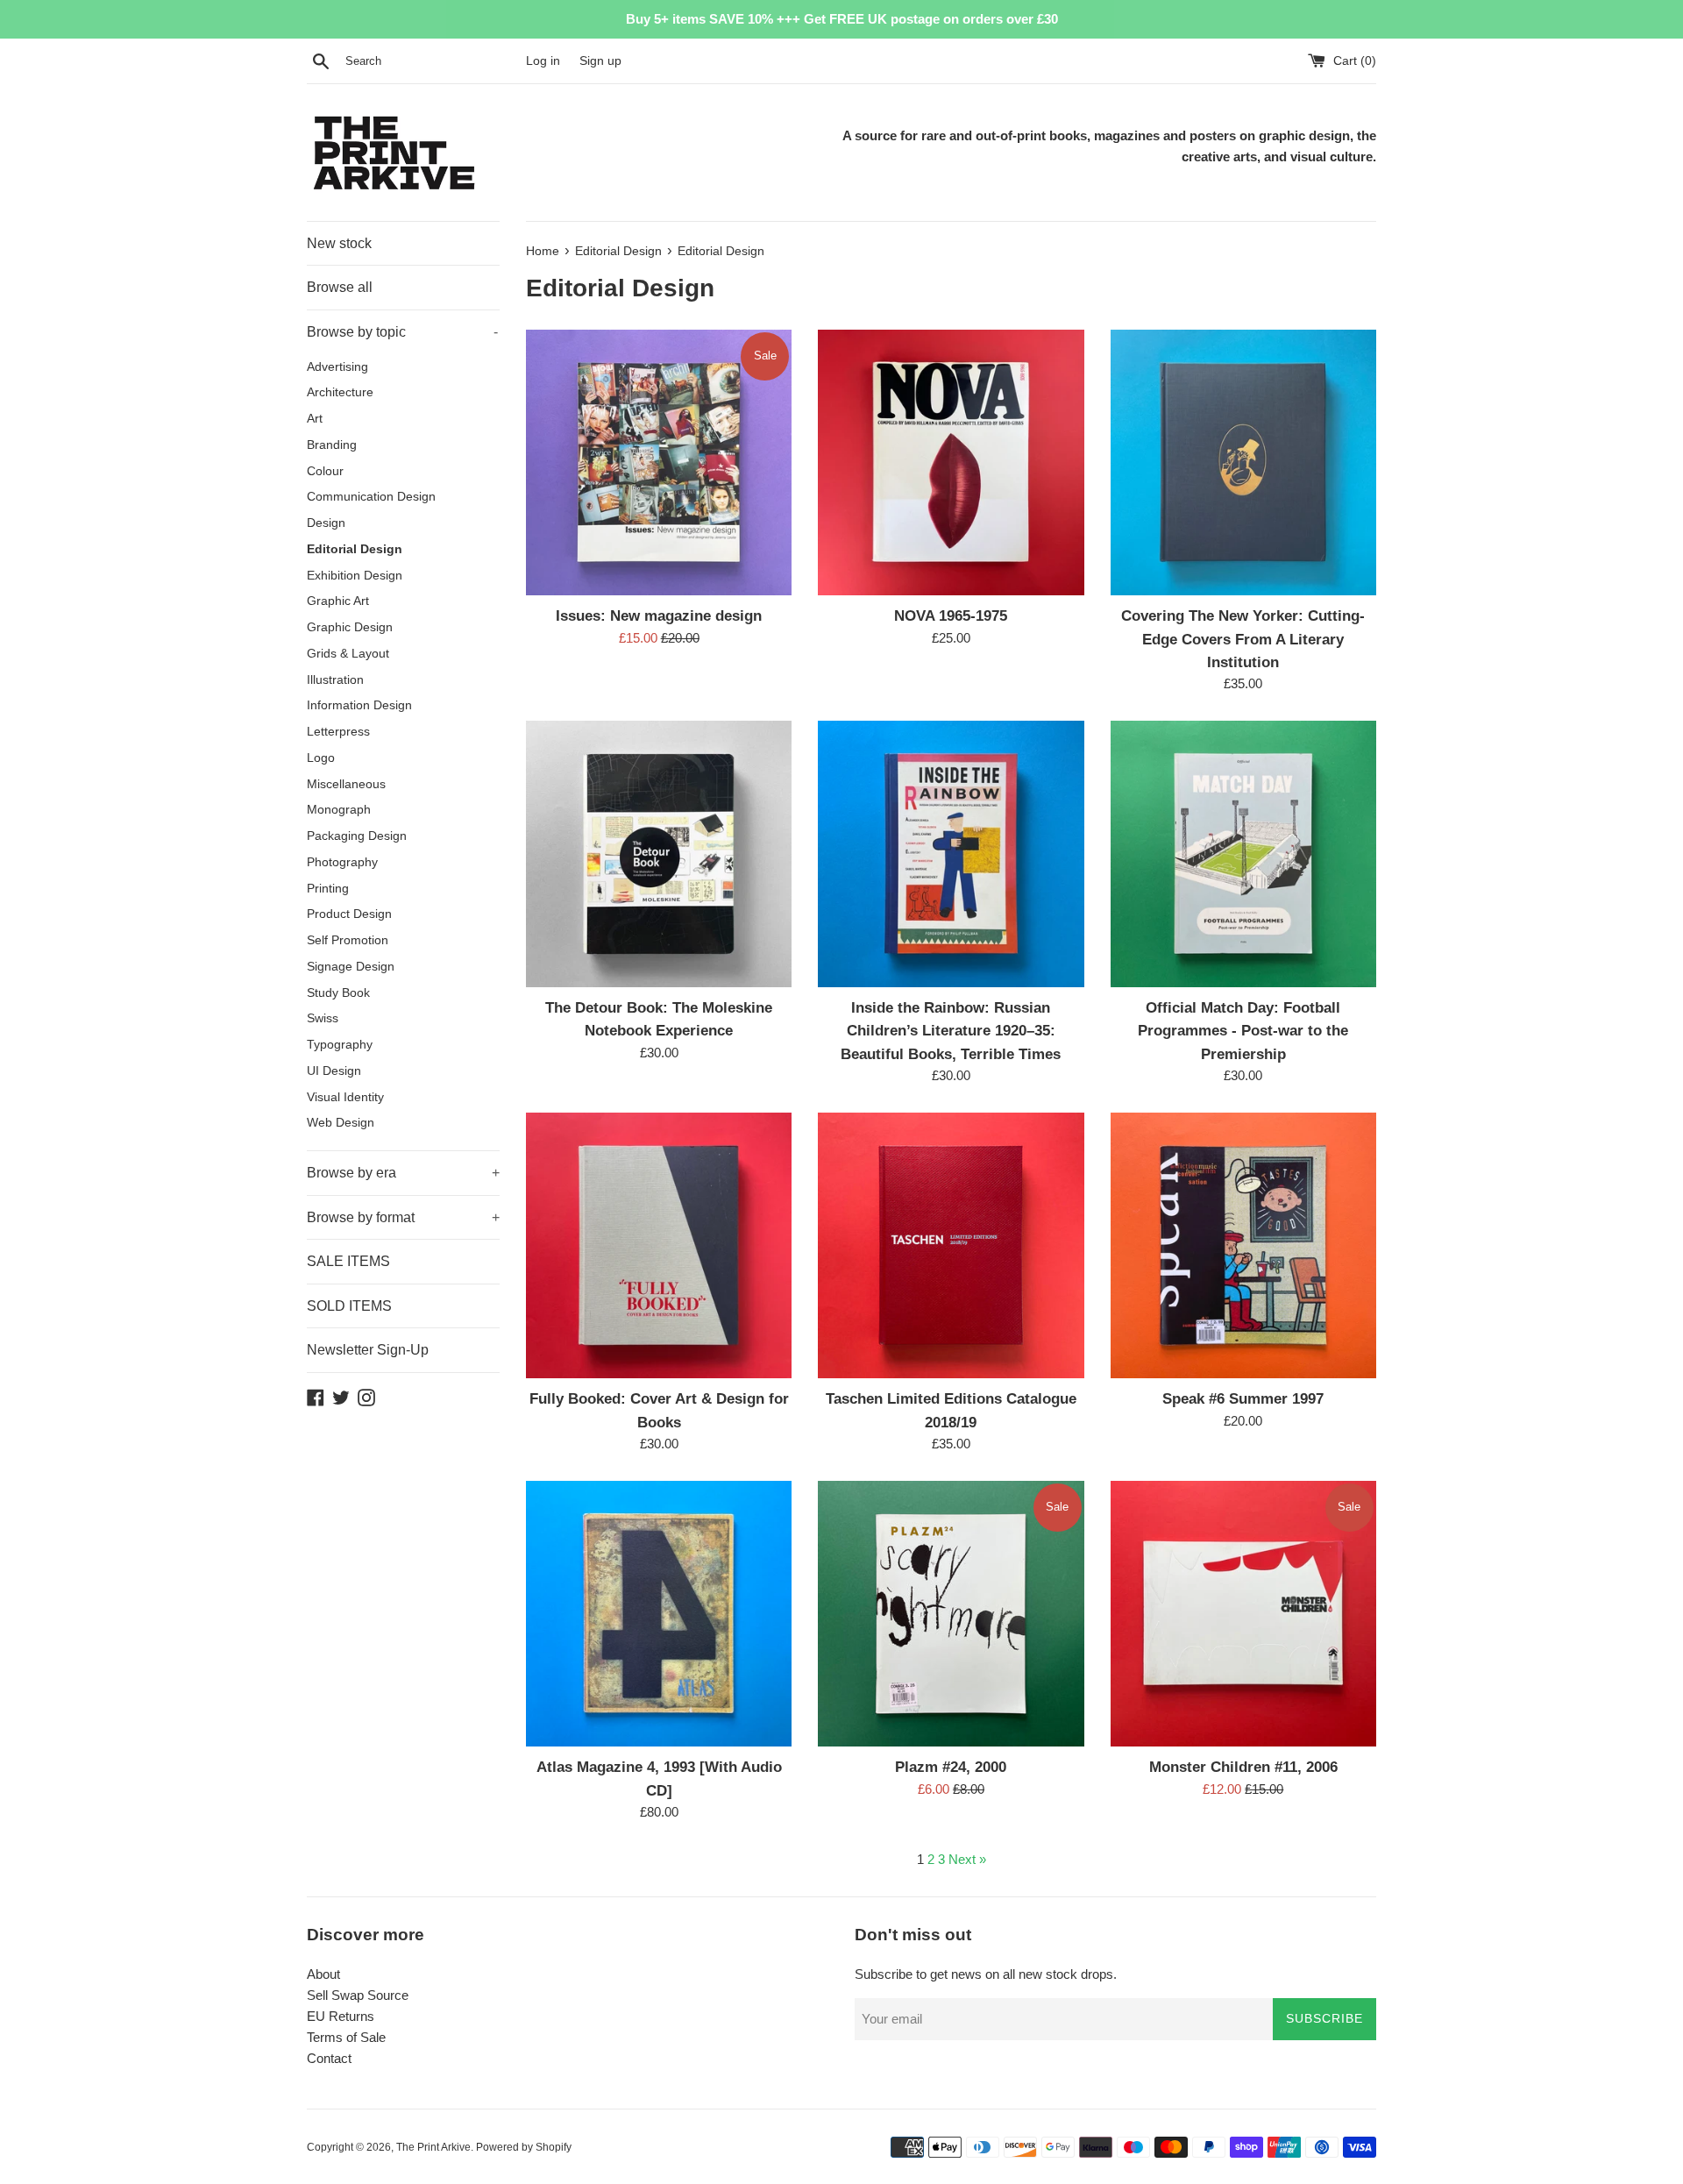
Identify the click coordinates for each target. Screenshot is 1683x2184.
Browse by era (403, 1173)
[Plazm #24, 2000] (951, 1614)
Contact (329, 2058)
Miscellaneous (346, 784)
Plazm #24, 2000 (951, 1767)
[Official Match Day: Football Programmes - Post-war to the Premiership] (1243, 854)
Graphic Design (350, 627)
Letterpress (338, 732)
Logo (321, 758)
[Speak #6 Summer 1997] (1243, 1245)
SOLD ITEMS (349, 1306)
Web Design (341, 1123)
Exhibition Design (355, 576)
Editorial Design (355, 549)
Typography (340, 1045)
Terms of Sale (346, 2037)
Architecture (340, 392)
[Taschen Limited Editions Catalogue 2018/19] (951, 1245)
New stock (339, 243)
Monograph (339, 810)
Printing (328, 889)
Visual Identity (345, 1097)
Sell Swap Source (358, 1995)
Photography (342, 862)
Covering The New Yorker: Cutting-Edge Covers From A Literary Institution (1243, 639)
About (323, 1974)
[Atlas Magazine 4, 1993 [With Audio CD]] (659, 1614)
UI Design (334, 1071)
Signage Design (351, 967)
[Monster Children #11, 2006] (1243, 1614)
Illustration (335, 680)
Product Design (349, 914)
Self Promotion (348, 940)
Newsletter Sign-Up (368, 1350)
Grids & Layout (348, 654)
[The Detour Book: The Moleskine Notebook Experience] (659, 854)
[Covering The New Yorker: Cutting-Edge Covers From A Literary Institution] (1243, 462)
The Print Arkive (433, 2147)
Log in (543, 61)
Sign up (600, 61)
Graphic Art (338, 601)
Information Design (359, 705)
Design (326, 523)
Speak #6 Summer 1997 (1243, 1398)
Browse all (340, 287)
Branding (332, 445)
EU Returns (341, 2016)
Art (315, 419)
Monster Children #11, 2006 (1243, 1767)
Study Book (338, 993)
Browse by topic (402, 332)
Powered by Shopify (524, 2147)
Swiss (323, 1018)
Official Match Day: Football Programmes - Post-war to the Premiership (1243, 1031)
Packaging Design (357, 836)
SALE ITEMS (348, 1261)
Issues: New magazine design (659, 615)
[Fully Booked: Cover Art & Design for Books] (659, 1245)
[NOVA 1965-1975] (951, 462)
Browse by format (403, 1217)
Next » (967, 1859)
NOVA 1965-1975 (951, 615)
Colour (325, 471)
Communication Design (371, 497)
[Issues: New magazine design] (659, 462)
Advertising (337, 367)
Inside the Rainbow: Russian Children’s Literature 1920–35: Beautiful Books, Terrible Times (951, 1031)
